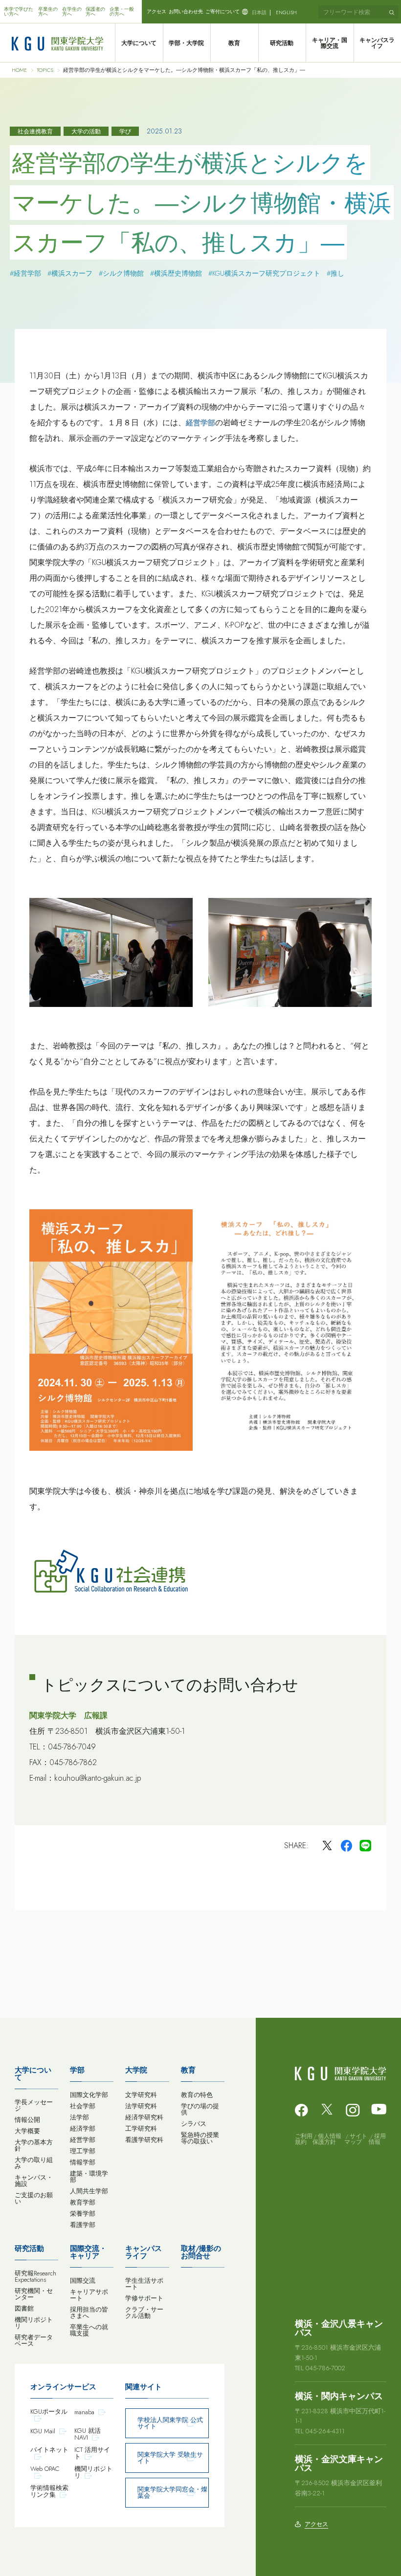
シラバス (194, 2124)
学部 (77, 2070)
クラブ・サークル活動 (144, 2313)
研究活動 (282, 43)
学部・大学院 (186, 43)
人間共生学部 (89, 2191)
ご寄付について (223, 11)
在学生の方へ (72, 11)
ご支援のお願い (34, 2198)
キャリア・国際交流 (330, 43)
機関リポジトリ (34, 2323)
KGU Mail (43, 2431)
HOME (19, 70)
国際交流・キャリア (88, 2252)
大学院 (136, 2070)
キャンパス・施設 (34, 2181)
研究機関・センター (34, 2294)
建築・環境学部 (89, 2177)
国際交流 (83, 2281)
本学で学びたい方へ (19, 11)
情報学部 (83, 2162)
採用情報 (377, 2139)
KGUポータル (49, 2412)
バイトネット (49, 2450)
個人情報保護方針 (327, 2139)
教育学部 (83, 2202)
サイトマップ (356, 2139)
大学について (139, 43)
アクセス (156, 11)
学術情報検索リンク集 (49, 2491)
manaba (84, 2412)
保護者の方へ (95, 11)
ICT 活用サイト (92, 2453)
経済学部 (83, 2128)
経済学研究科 (144, 2117)
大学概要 (27, 2131)
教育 (234, 43)
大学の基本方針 (34, 2145)
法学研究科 (141, 2106)
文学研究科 (141, 2095)
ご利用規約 (304, 2139)
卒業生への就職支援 (89, 2330)
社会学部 (83, 2106)
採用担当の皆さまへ (89, 2313)
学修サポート (144, 2298)
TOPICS (45, 70)
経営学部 (200, 423)
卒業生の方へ (48, 11)
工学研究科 (141, 2128)
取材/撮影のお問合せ (201, 2252)
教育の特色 (197, 2095)
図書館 (24, 2308)
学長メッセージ (34, 2105)
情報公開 (27, 2120)
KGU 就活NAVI (88, 2434)
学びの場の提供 (200, 2109)
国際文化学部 (89, 2095)
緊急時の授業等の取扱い (200, 2138)
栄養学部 (83, 2214)
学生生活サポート (144, 2284)
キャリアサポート (89, 2295)
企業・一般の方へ (122, 11)
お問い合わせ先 (186, 11)
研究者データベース (34, 2340)
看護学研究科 (144, 2140)
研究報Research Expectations (35, 2276)
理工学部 (83, 2151)
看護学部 (83, 2225)
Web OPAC (45, 2469)
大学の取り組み (34, 2163)
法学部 (79, 2117)
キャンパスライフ (144, 2252)
